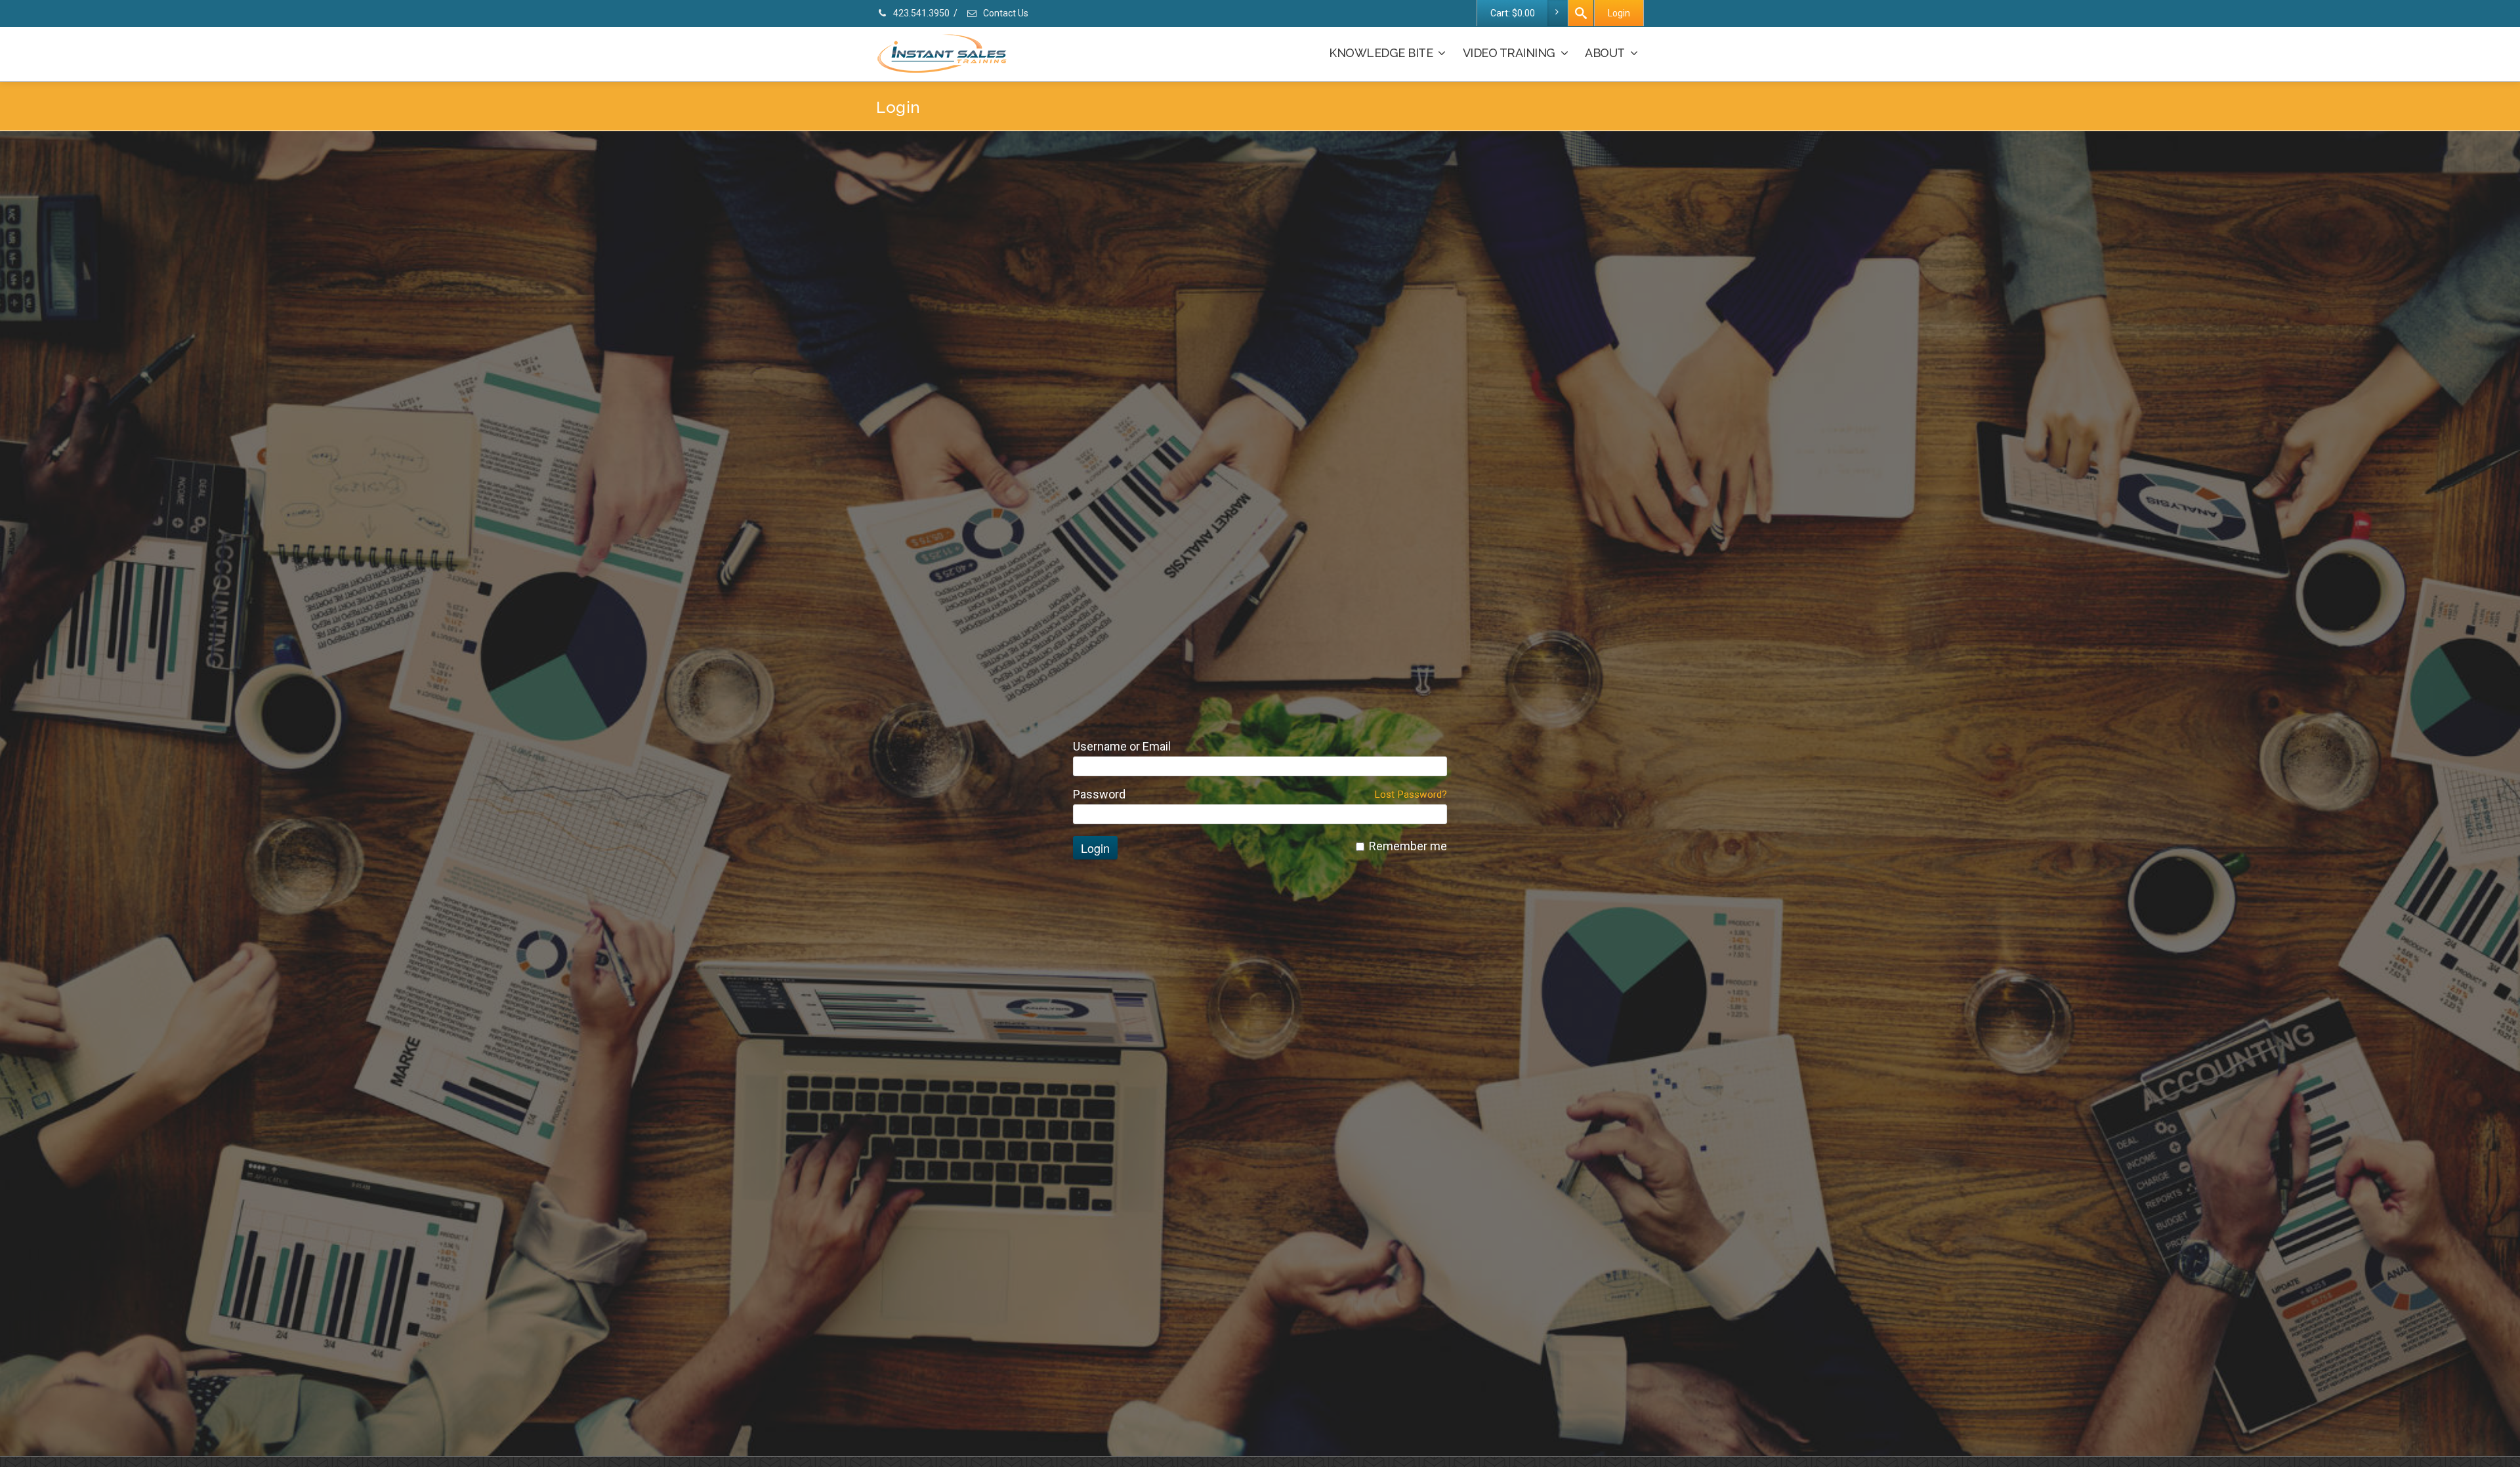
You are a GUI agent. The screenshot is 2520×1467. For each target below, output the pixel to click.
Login (1619, 13)
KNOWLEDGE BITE (1381, 53)
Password (1099, 795)
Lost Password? (1411, 795)
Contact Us (1005, 13)
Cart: (1513, 13)
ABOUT (1605, 53)
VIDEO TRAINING (1509, 53)
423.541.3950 (920, 13)
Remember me (1408, 846)
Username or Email (1122, 747)
